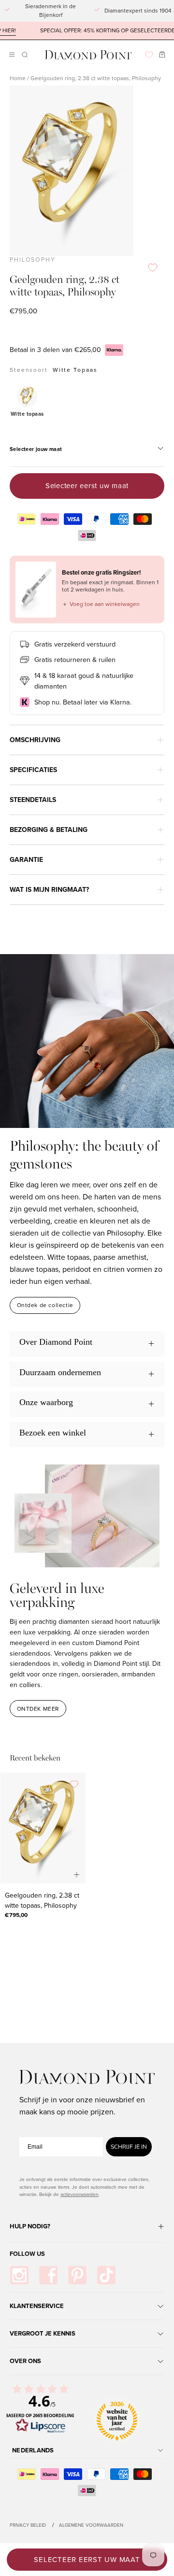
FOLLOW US (27, 2254)
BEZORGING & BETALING (49, 830)
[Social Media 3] (77, 2275)
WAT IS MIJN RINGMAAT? (49, 890)
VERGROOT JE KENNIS (43, 2333)
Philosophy (33, 260)
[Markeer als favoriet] (153, 267)
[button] (24, 55)
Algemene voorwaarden (91, 2525)
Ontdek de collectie (45, 1305)
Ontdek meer (38, 1709)
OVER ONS (25, 2361)
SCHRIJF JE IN (129, 2147)
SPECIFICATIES (33, 770)
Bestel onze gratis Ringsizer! (101, 572)
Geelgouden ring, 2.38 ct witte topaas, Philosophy (42, 1900)
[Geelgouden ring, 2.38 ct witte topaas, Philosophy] (43, 1828)
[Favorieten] (149, 55)
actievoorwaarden (80, 2194)
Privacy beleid (28, 2525)
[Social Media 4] (106, 2275)
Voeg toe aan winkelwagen (101, 604)
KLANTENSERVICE (37, 2306)
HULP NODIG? (30, 2226)
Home (18, 78)
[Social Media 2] (48, 2275)
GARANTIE (26, 860)
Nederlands (33, 2450)
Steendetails (33, 800)
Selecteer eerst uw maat (87, 486)
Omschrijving (35, 740)
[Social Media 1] (19, 2275)
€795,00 (16, 1915)
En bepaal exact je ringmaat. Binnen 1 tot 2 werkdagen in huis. (110, 586)
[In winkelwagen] (77, 1875)
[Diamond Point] (88, 55)
